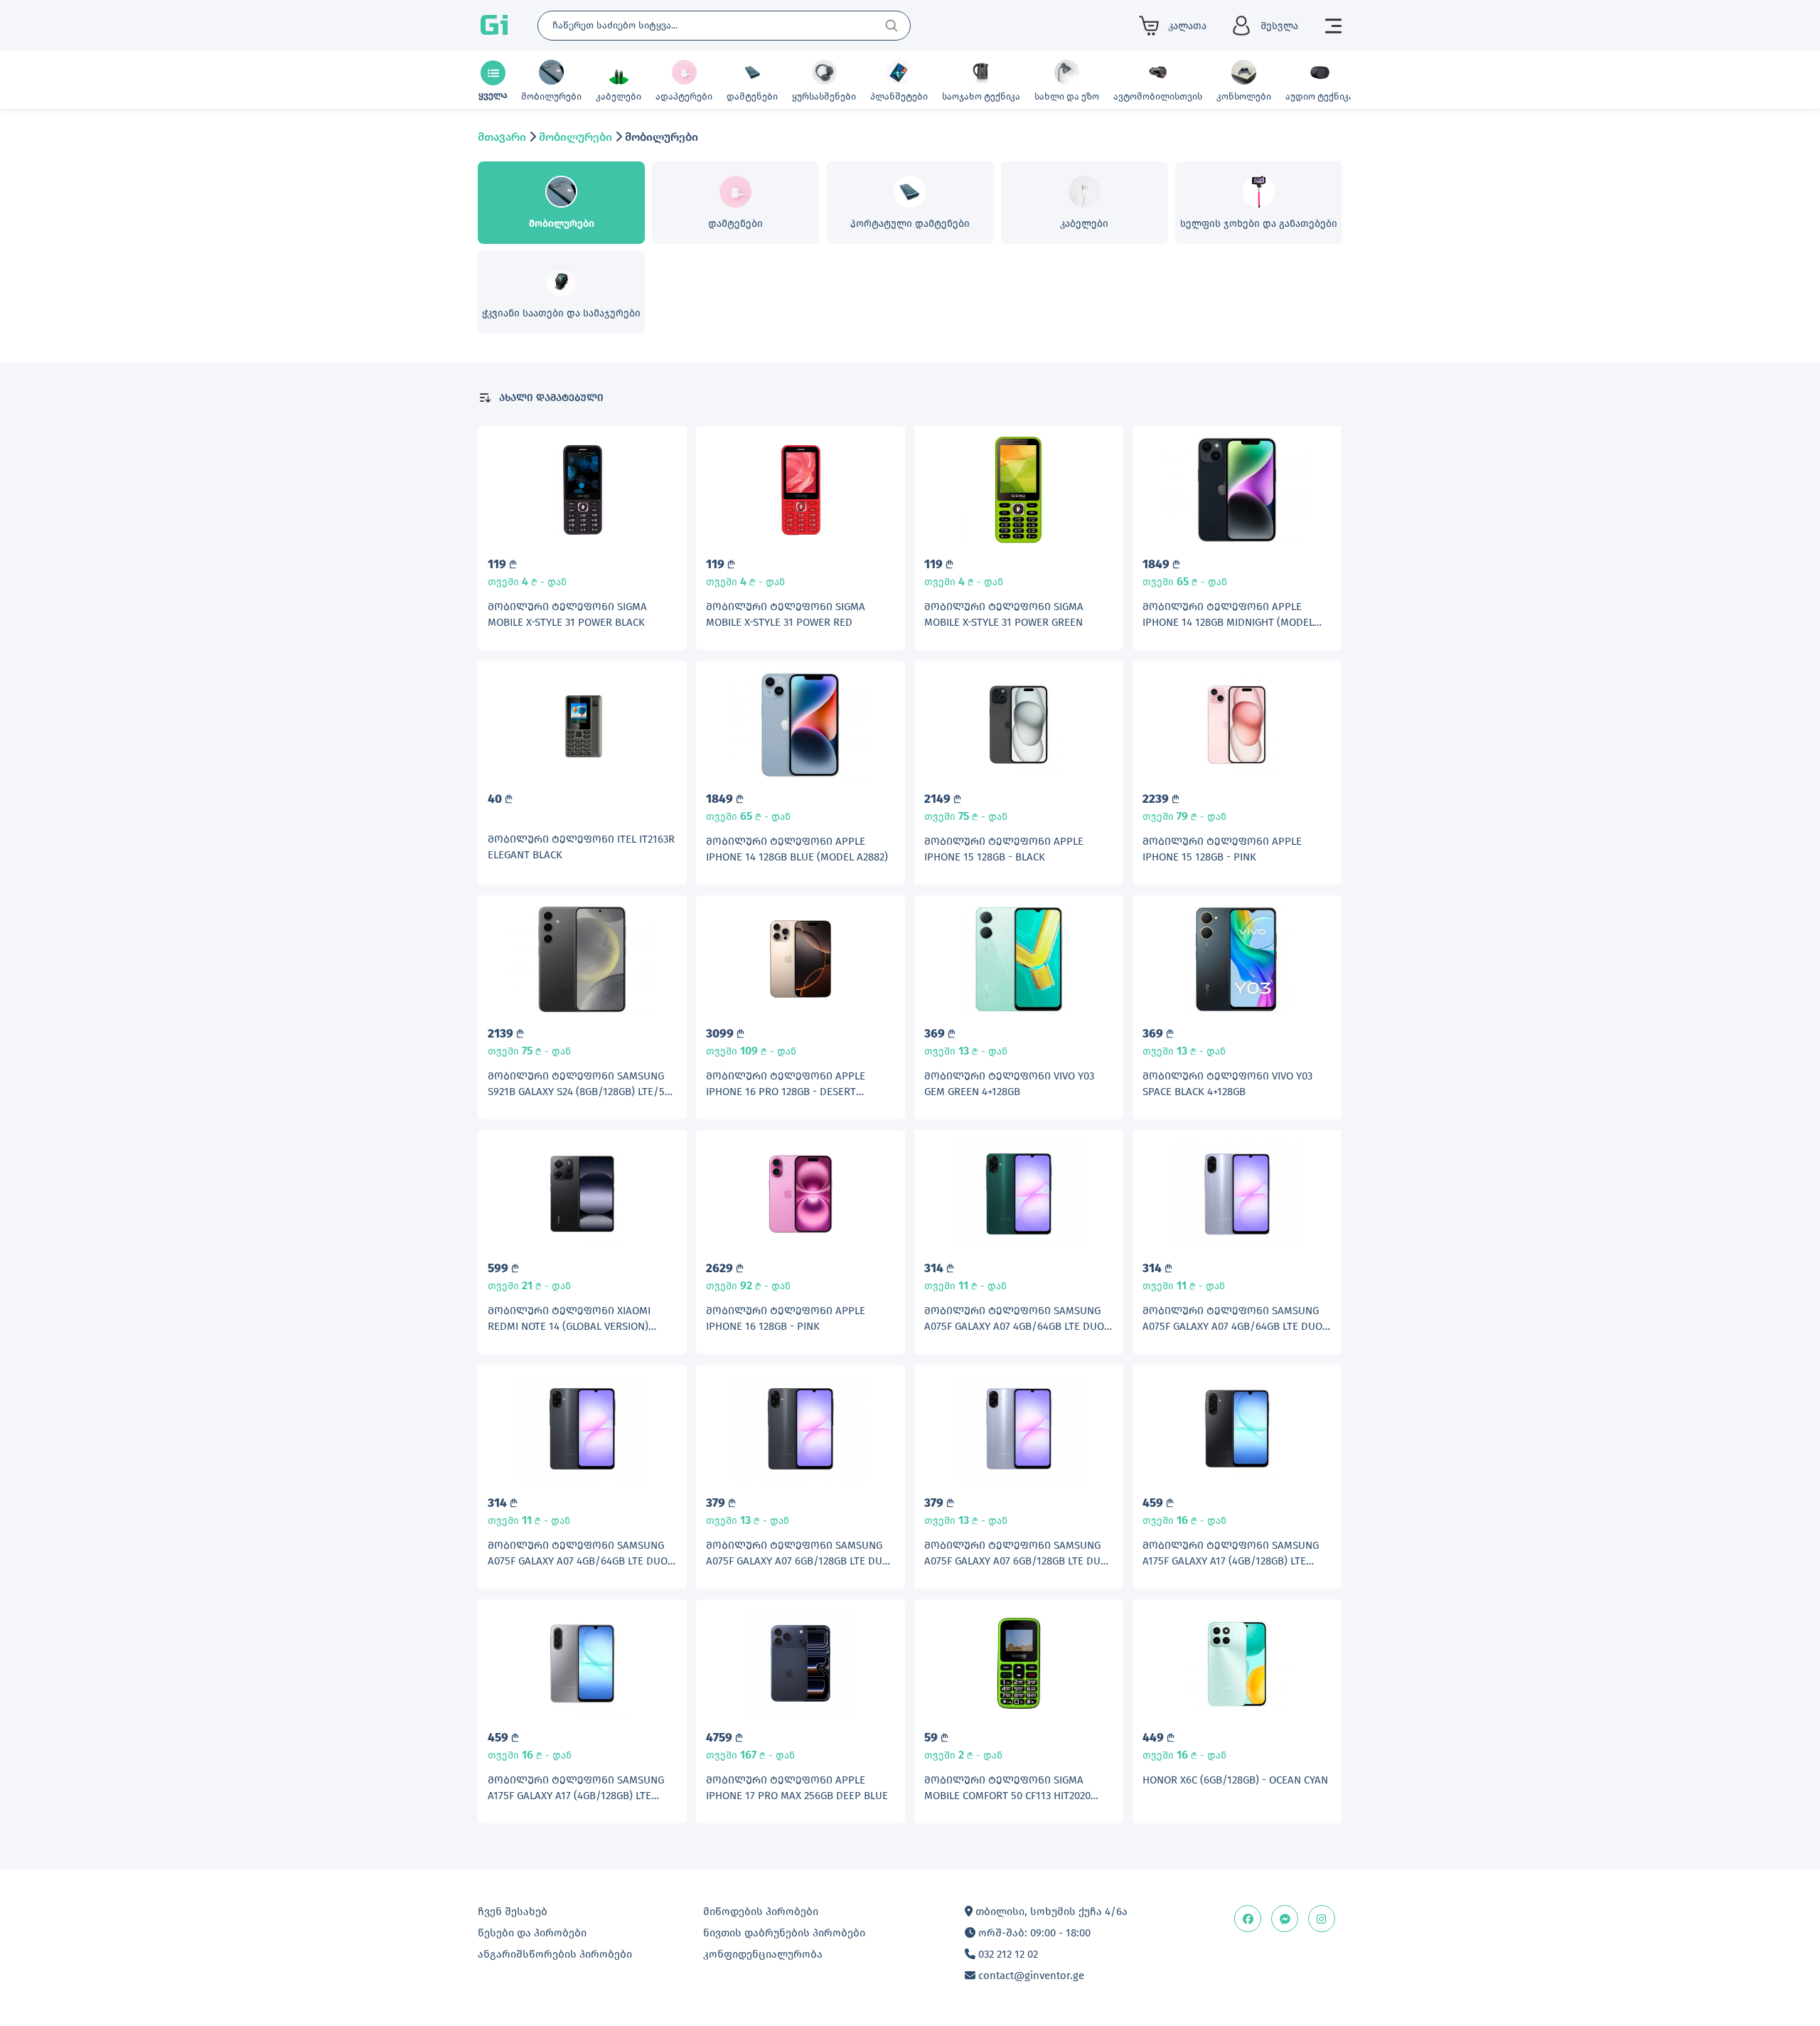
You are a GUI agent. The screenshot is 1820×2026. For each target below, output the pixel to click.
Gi (494, 26)
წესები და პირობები (532, 1933)
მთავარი (502, 137)
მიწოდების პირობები (761, 1912)
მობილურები (576, 137)
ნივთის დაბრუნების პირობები (784, 1933)
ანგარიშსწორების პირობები (555, 1954)
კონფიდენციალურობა (763, 1954)
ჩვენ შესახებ (513, 1912)
